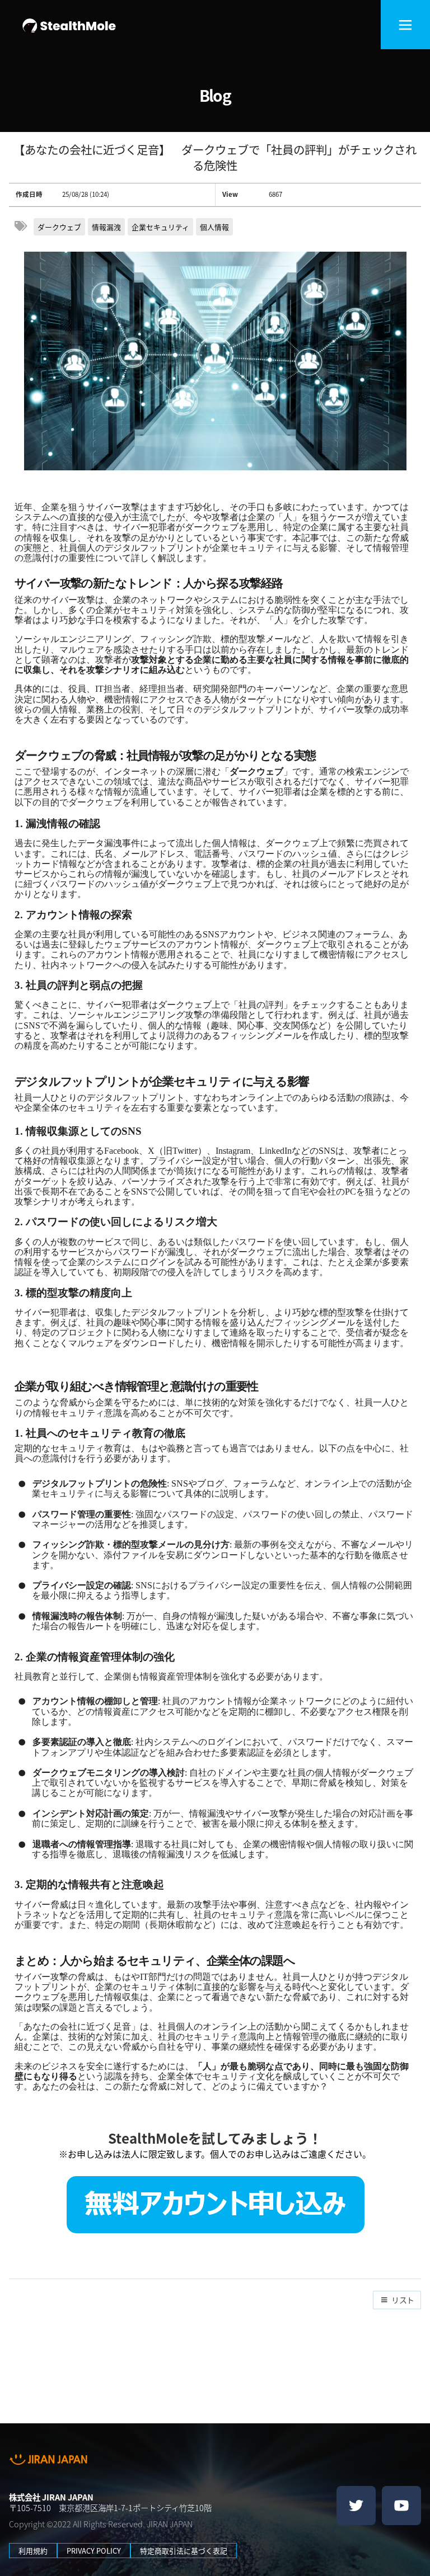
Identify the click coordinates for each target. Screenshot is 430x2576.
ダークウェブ (59, 227)
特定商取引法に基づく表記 (184, 2551)
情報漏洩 (106, 227)
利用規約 (33, 2551)
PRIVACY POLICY (94, 2551)
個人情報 (214, 227)
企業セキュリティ (160, 227)
